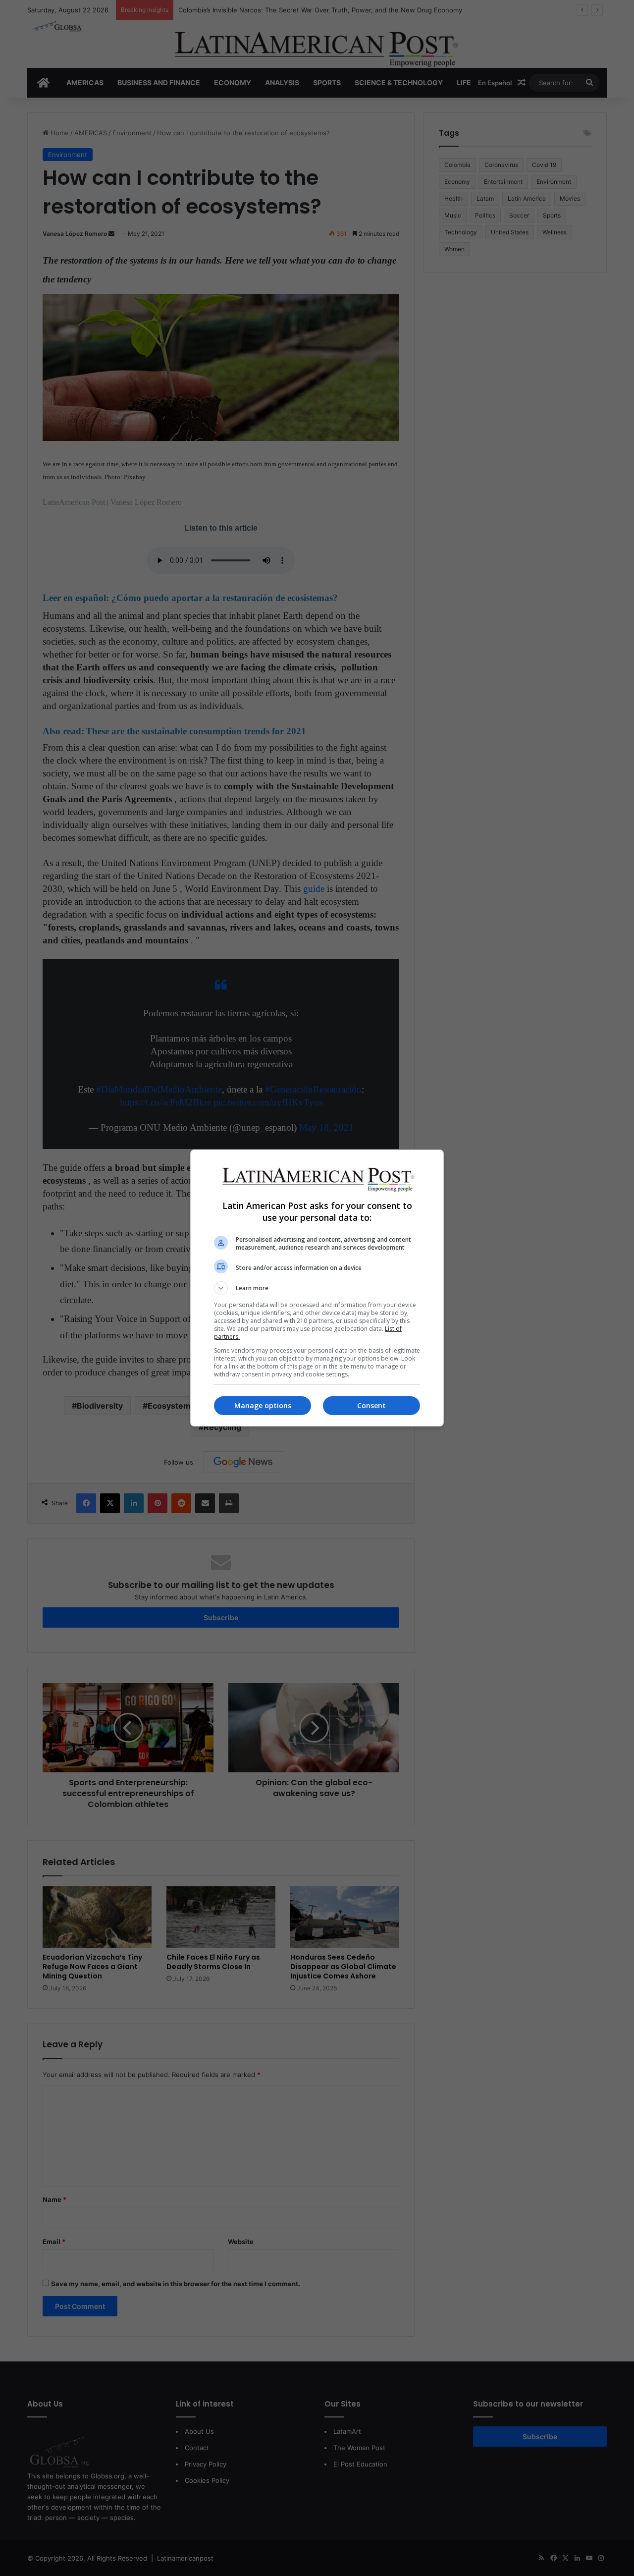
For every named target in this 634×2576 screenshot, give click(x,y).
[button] (317, 1288)
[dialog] (317, 1288)
